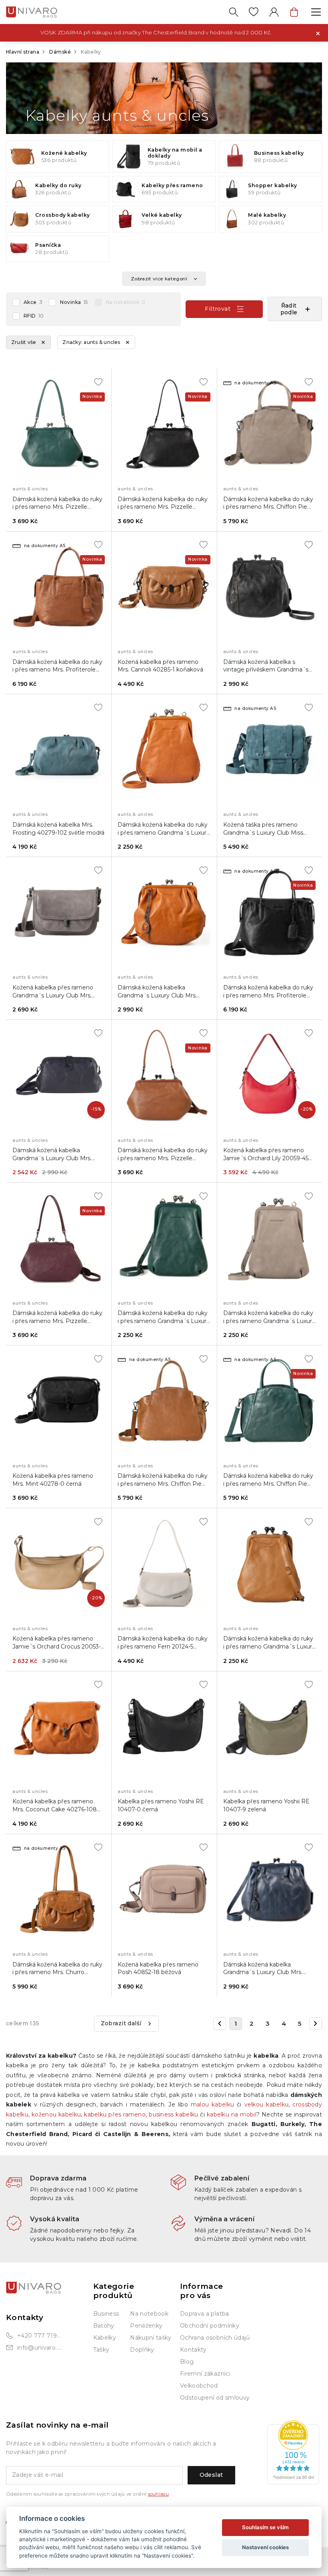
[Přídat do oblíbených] (98, 382)
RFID (34, 316)
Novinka (74, 302)
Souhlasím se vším (265, 2527)
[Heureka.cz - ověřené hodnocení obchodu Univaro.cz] (293, 2452)
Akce (33, 302)
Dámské (60, 52)
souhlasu (158, 2494)
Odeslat (211, 2475)
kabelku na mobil (232, 2114)
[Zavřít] (318, 33)
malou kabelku (212, 2104)
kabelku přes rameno (115, 2114)
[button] (295, 309)
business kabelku (173, 2114)
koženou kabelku (56, 2114)
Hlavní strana (23, 52)
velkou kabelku (267, 2104)
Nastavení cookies (265, 2547)
